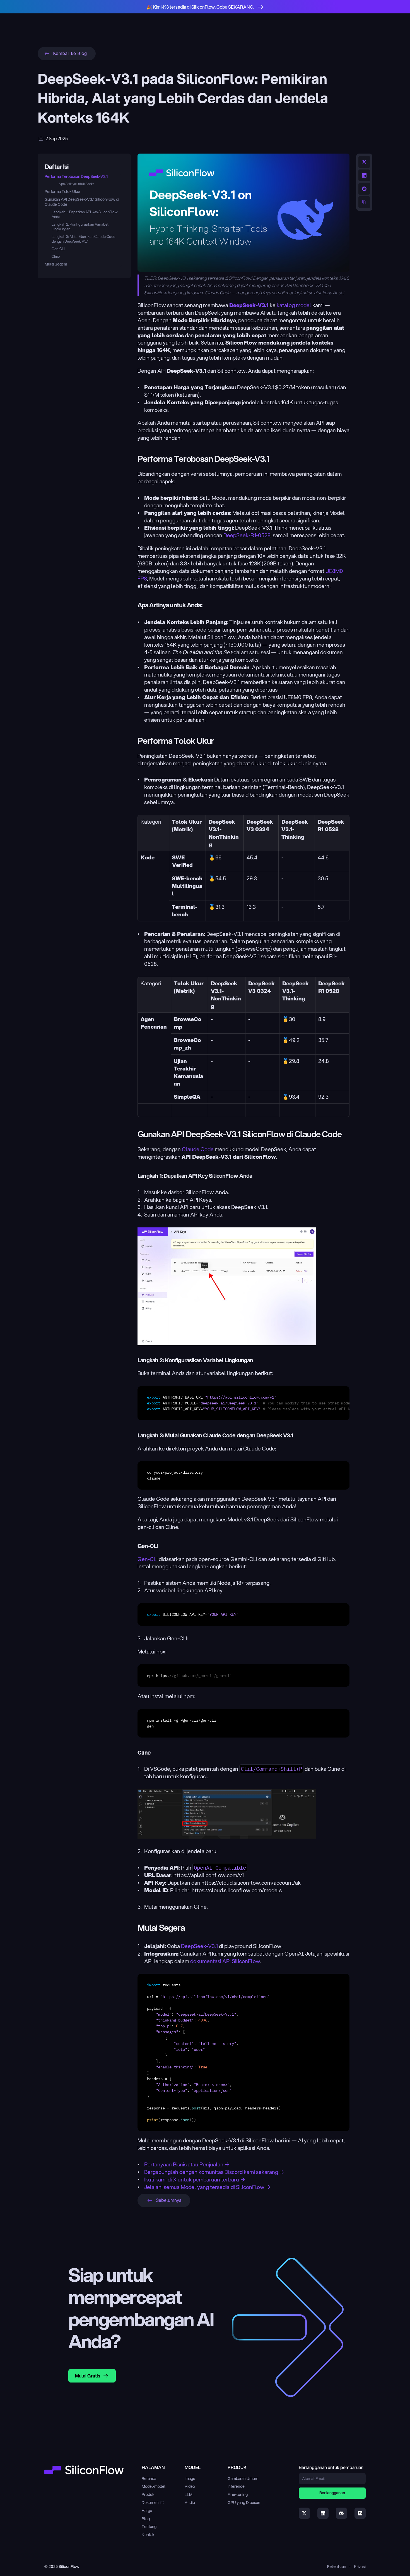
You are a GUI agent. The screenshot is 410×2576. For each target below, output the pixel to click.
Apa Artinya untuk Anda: (76, 184)
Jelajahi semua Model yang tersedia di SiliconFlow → (208, 2187)
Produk (148, 2494)
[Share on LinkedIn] (364, 175)
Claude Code (198, 1149)
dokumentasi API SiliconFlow (225, 1961)
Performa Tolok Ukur (62, 192)
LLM (189, 2494)
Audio (190, 2503)
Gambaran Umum (243, 2479)
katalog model (294, 305)
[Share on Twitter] (364, 162)
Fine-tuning (238, 2494)
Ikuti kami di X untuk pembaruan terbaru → (195, 2179)
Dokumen (150, 2503)
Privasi (360, 2567)
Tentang (149, 2527)
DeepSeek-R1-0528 (247, 535)
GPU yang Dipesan (244, 2503)
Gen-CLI (58, 249)
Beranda (149, 2479)
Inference (236, 2486)
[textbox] (243, 1403)
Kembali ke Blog (70, 53)
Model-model (154, 2486)
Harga (147, 2511)
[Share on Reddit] (364, 189)
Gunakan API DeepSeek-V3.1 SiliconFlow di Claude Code (82, 202)
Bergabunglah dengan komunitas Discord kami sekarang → (214, 2172)
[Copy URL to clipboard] (364, 202)
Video (190, 2486)
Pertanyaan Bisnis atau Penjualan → (187, 2164)
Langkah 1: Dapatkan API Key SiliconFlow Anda (85, 215)
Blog (146, 2519)
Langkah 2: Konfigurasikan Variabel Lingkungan (80, 227)
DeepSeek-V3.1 (199, 1946)
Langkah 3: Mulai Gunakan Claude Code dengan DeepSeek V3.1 (83, 239)
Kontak (148, 2535)
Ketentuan (337, 2566)
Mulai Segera (56, 264)
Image (190, 2479)
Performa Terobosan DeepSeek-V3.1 (76, 176)
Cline (56, 256)
